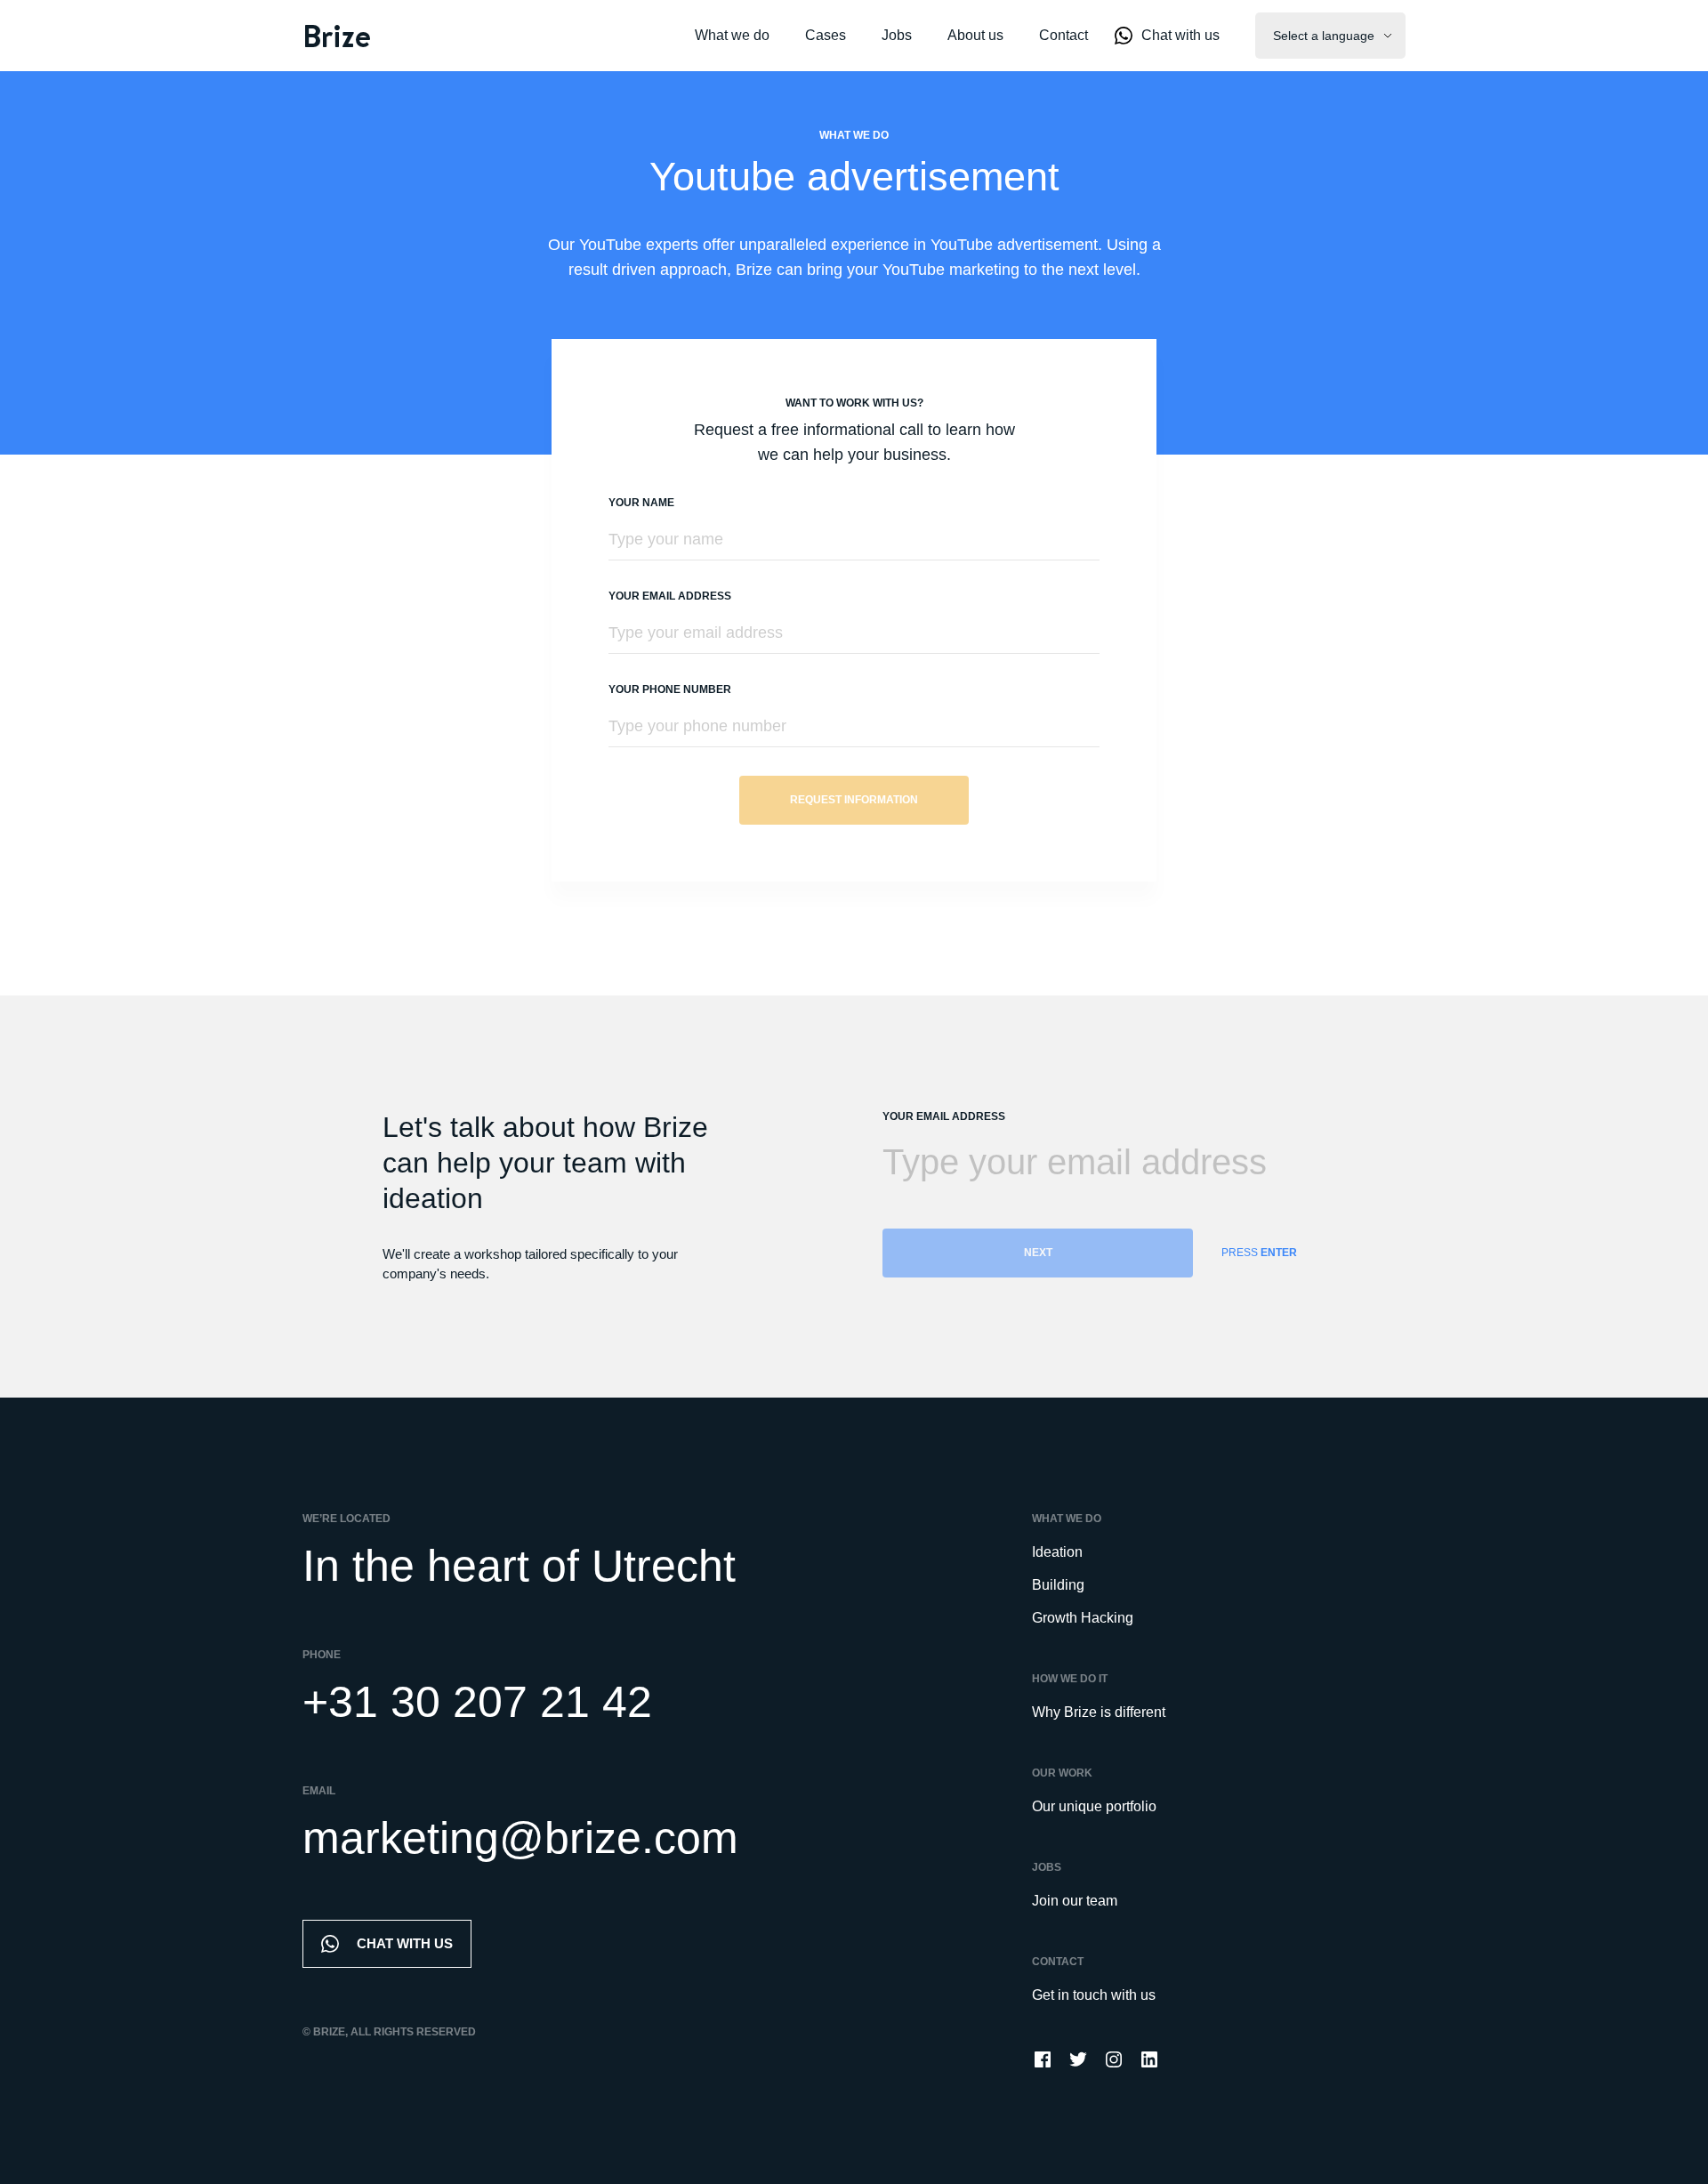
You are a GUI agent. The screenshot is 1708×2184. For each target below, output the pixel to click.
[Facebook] (1043, 2059)
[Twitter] (1078, 2059)
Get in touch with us (1094, 1995)
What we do (732, 35)
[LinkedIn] (1149, 2059)
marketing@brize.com (520, 1838)
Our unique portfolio (1094, 1806)
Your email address (670, 596)
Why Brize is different (1099, 1712)
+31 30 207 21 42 (477, 1702)
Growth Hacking (1083, 1618)
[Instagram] (1114, 2059)
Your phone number (670, 689)
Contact (1063, 35)
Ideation (1057, 1552)
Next (1038, 1253)
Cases (826, 35)
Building (1058, 1585)
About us (975, 35)
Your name (641, 503)
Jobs (897, 35)
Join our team (1075, 1901)
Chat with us (1180, 35)
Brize (337, 36)
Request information (854, 800)
